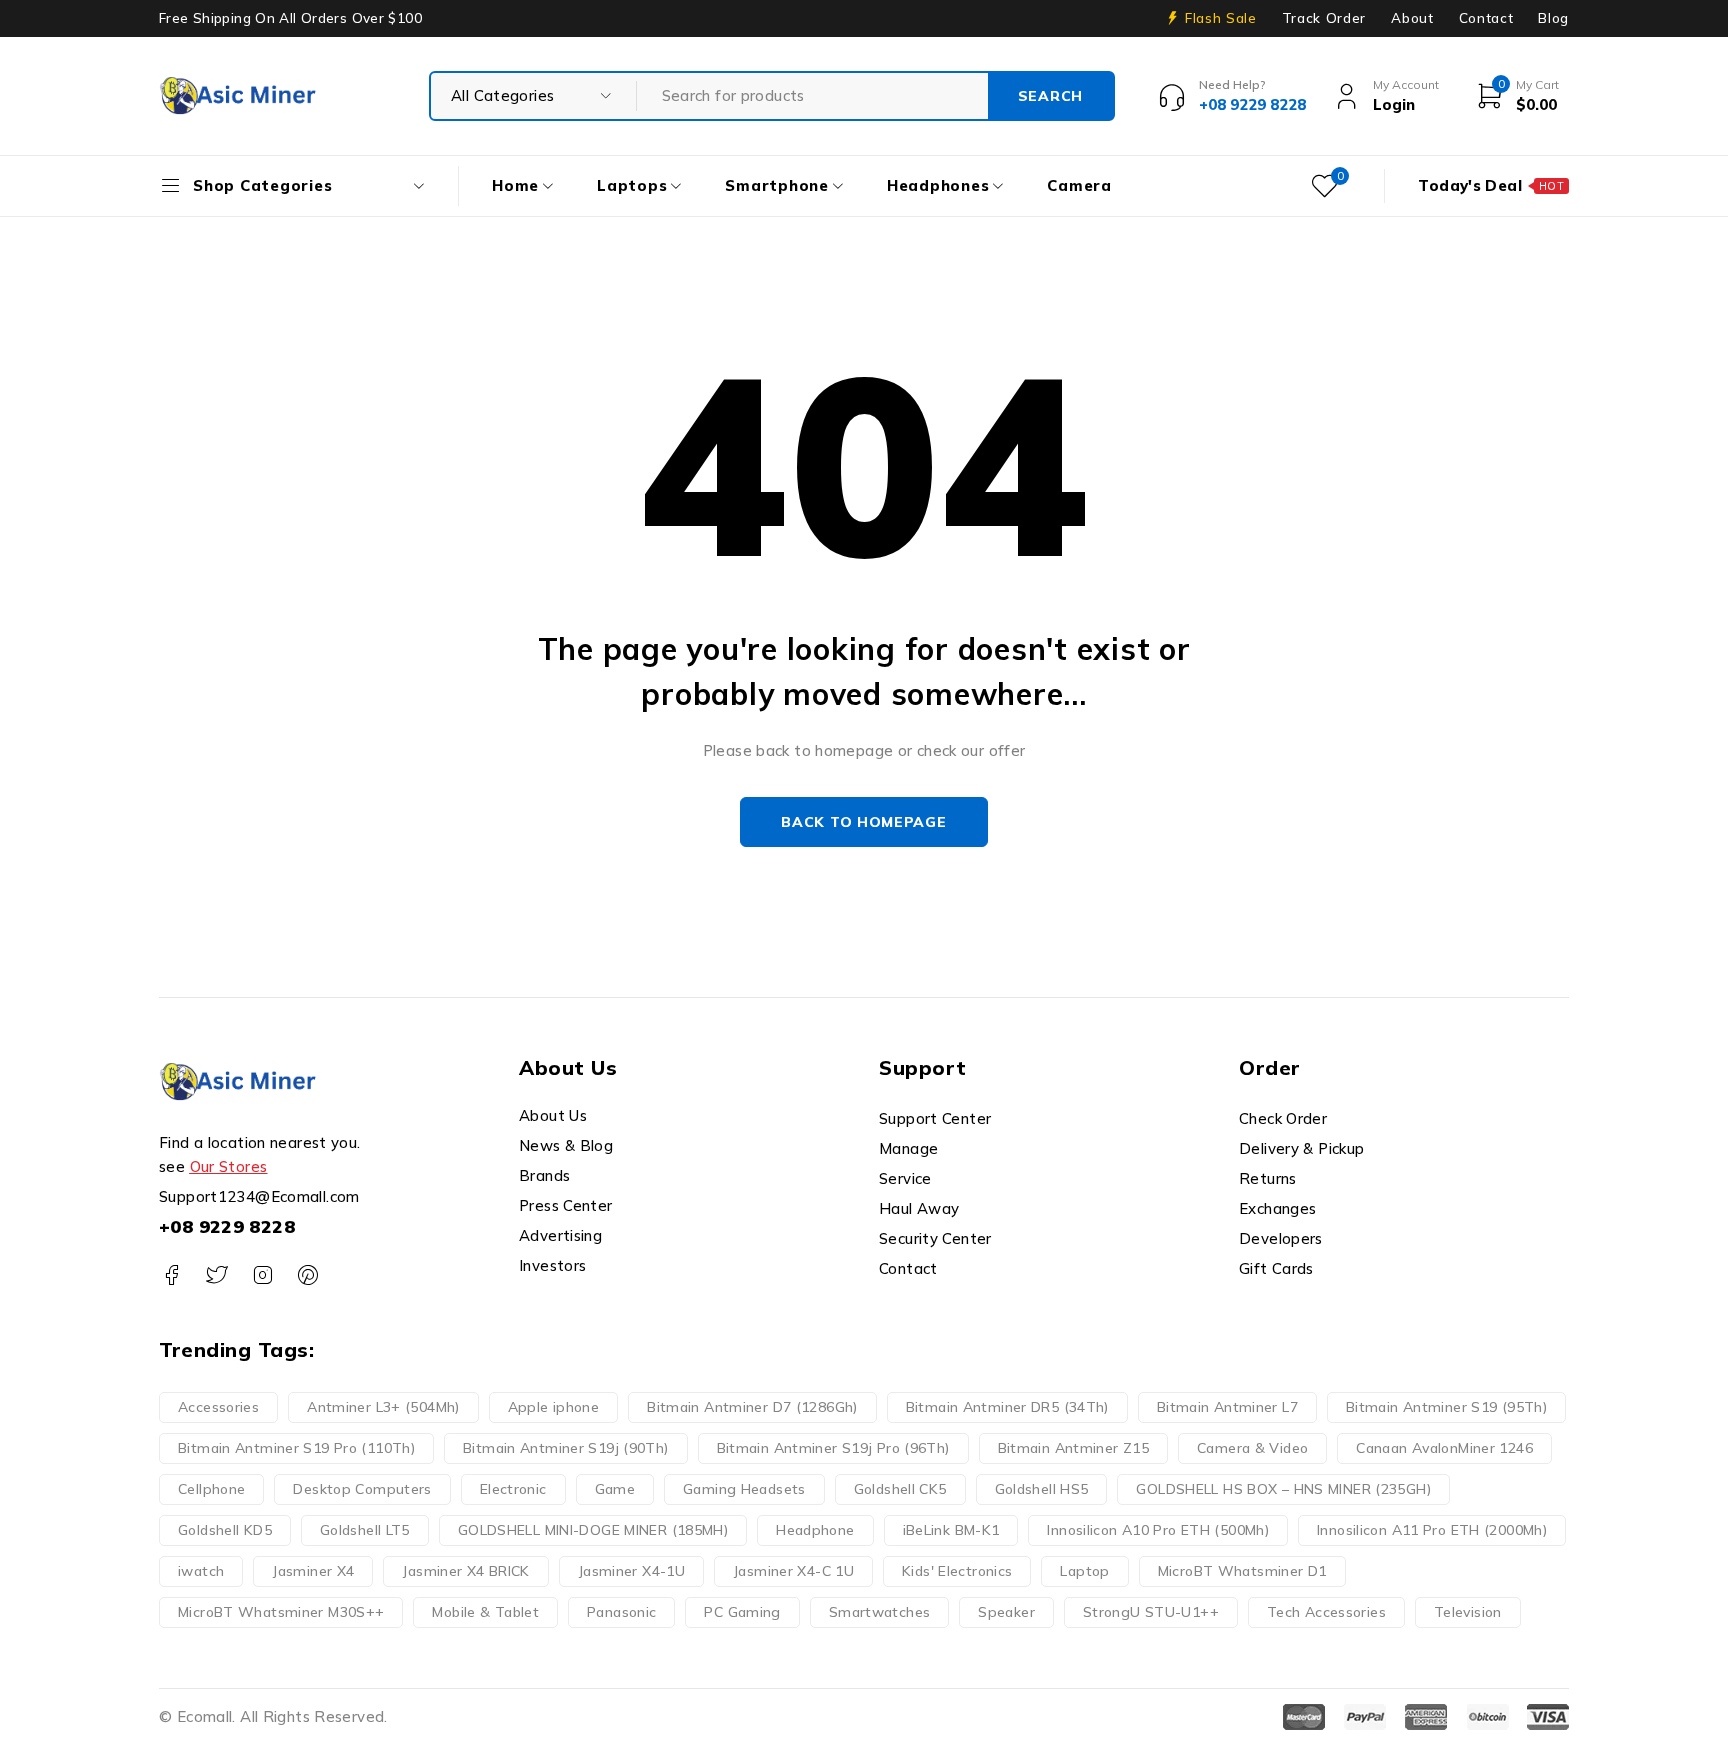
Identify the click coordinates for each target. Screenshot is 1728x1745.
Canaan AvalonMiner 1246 (1444, 1448)
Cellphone (211, 1489)
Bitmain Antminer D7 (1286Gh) (752, 1407)
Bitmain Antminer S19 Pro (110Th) (296, 1448)
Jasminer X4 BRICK (465, 1571)
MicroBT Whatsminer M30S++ (281, 1612)
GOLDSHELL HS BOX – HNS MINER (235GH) (1283, 1489)
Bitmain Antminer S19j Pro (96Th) (833, 1448)
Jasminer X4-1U (631, 1571)
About (1412, 18)
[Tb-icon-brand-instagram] (262, 1275)
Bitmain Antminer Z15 (1074, 1448)
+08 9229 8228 (227, 1226)
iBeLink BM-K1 (951, 1530)
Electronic (513, 1489)
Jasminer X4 (313, 1571)
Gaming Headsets (744, 1489)
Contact (1486, 18)
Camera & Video (1252, 1448)
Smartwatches (880, 1612)
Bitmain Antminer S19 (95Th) (1446, 1407)
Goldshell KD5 (225, 1530)
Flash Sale (1221, 18)
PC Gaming (742, 1612)
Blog (1553, 18)
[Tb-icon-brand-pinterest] (307, 1275)
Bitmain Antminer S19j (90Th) (566, 1448)
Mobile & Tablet (485, 1612)
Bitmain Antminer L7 (1227, 1407)
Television (1468, 1612)
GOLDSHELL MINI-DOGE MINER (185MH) (593, 1530)
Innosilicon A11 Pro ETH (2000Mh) (1432, 1530)
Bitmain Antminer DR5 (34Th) (1007, 1407)
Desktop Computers (362, 1489)
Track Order (1324, 18)
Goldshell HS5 (1042, 1489)
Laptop (1084, 1571)
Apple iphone (554, 1407)
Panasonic (621, 1612)
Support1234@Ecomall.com (259, 1196)
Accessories (218, 1407)
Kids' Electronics (957, 1571)
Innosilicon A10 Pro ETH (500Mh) (1158, 1530)
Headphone (815, 1530)
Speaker (1006, 1612)
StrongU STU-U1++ (1151, 1612)
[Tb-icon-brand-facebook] (171, 1275)
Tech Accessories (1326, 1612)
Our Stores (229, 1166)
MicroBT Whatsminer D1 (1242, 1571)
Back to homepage (863, 822)
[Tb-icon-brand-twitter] (216, 1275)
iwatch (201, 1571)
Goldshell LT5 (365, 1530)
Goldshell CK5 (900, 1489)
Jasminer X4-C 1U (793, 1571)
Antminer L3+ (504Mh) (383, 1407)
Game (615, 1489)
